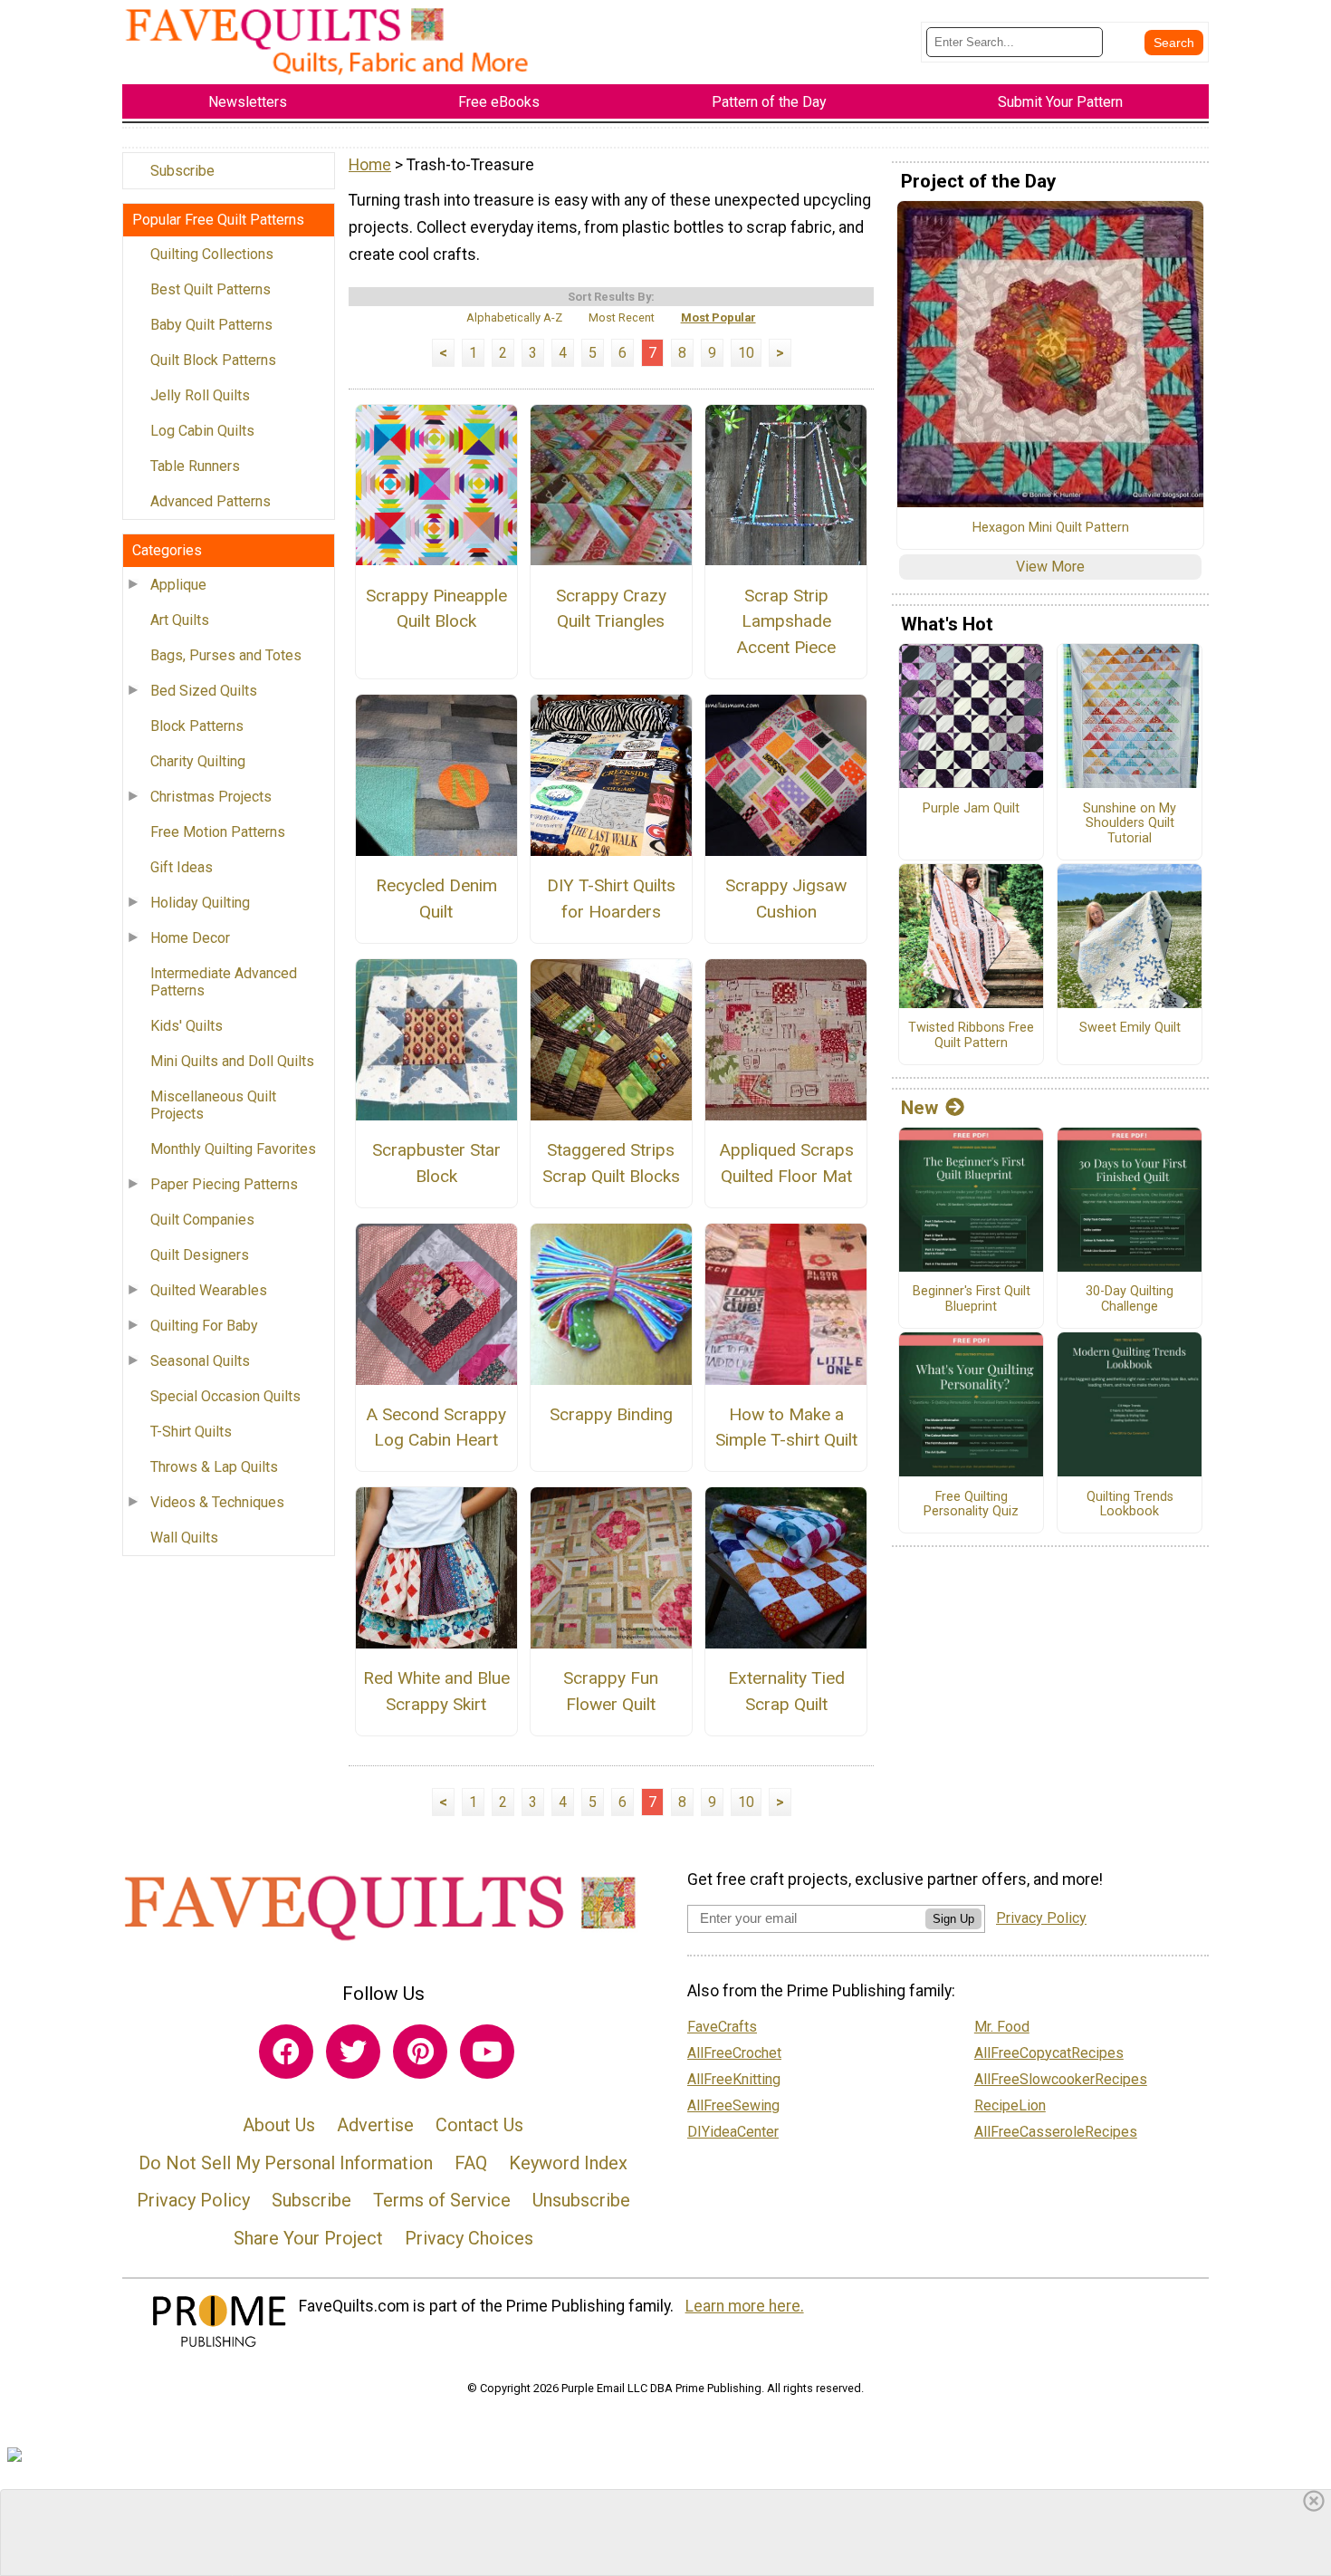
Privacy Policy (193, 2200)
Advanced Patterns (211, 501)
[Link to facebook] (286, 2052)
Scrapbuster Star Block (436, 1163)
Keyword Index (568, 2163)
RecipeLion (1010, 2105)
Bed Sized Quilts (204, 691)
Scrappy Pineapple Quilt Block (436, 609)
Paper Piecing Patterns (224, 1184)
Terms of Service (442, 2200)
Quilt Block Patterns (213, 360)
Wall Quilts (184, 1538)
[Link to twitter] (353, 2052)
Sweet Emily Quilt (1130, 1028)
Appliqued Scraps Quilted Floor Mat (786, 1163)
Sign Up (953, 1919)
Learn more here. (745, 2306)
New (919, 1108)
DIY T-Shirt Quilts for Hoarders (611, 899)
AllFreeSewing (733, 2105)
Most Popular (718, 317)
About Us (279, 2125)
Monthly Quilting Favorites (233, 1149)
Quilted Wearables (209, 1290)
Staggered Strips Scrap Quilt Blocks (611, 1163)
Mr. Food (1002, 2027)
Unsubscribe (581, 2200)
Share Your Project (308, 2238)
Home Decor (190, 938)
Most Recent (622, 317)
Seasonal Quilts (200, 1361)
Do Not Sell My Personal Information (286, 2163)
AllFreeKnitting (734, 2079)
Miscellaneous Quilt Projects (213, 1105)
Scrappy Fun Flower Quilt (611, 1691)
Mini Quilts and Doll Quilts (232, 1061)
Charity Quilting (198, 761)
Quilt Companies (202, 1220)
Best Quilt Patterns (211, 289)
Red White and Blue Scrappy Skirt (436, 1691)
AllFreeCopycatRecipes (1049, 2053)
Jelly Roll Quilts (200, 395)
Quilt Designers (200, 1255)
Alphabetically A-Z (514, 317)
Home (370, 165)
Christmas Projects (211, 797)
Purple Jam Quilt (971, 809)
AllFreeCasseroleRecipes (1056, 2132)
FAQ (471, 2163)
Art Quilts (180, 620)
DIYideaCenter (733, 2132)
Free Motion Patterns (218, 832)
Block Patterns (197, 726)
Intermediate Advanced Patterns (224, 982)
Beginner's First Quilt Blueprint (972, 1299)
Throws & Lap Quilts (214, 1467)
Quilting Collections (212, 254)
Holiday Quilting (200, 903)
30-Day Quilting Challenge (1130, 1299)
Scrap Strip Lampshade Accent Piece (786, 622)
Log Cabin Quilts (202, 431)
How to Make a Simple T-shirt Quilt (786, 1427)
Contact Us (479, 2125)
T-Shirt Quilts (191, 1432)
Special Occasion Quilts (225, 1396)
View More (1050, 567)
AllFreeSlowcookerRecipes (1061, 2079)
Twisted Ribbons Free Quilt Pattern (971, 1036)
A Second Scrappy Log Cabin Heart (436, 1427)
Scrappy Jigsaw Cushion (786, 899)
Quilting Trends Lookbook (1130, 1505)
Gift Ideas (182, 867)
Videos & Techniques (217, 1502)
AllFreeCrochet (734, 2053)
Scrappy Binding (611, 1414)
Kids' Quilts (187, 1026)
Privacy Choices (469, 2238)
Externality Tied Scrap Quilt (786, 1691)
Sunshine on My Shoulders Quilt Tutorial (1130, 824)
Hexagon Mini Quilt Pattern (1051, 528)
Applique (178, 585)
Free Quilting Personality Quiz (971, 1505)
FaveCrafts (722, 2027)
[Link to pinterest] (420, 2052)
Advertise (375, 2125)
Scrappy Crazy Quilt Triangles (611, 609)
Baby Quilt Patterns (211, 325)
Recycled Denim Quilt (436, 899)
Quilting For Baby (204, 1326)
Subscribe (182, 171)
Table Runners (195, 466)
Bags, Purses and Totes (226, 655)
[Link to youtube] (487, 2052)
